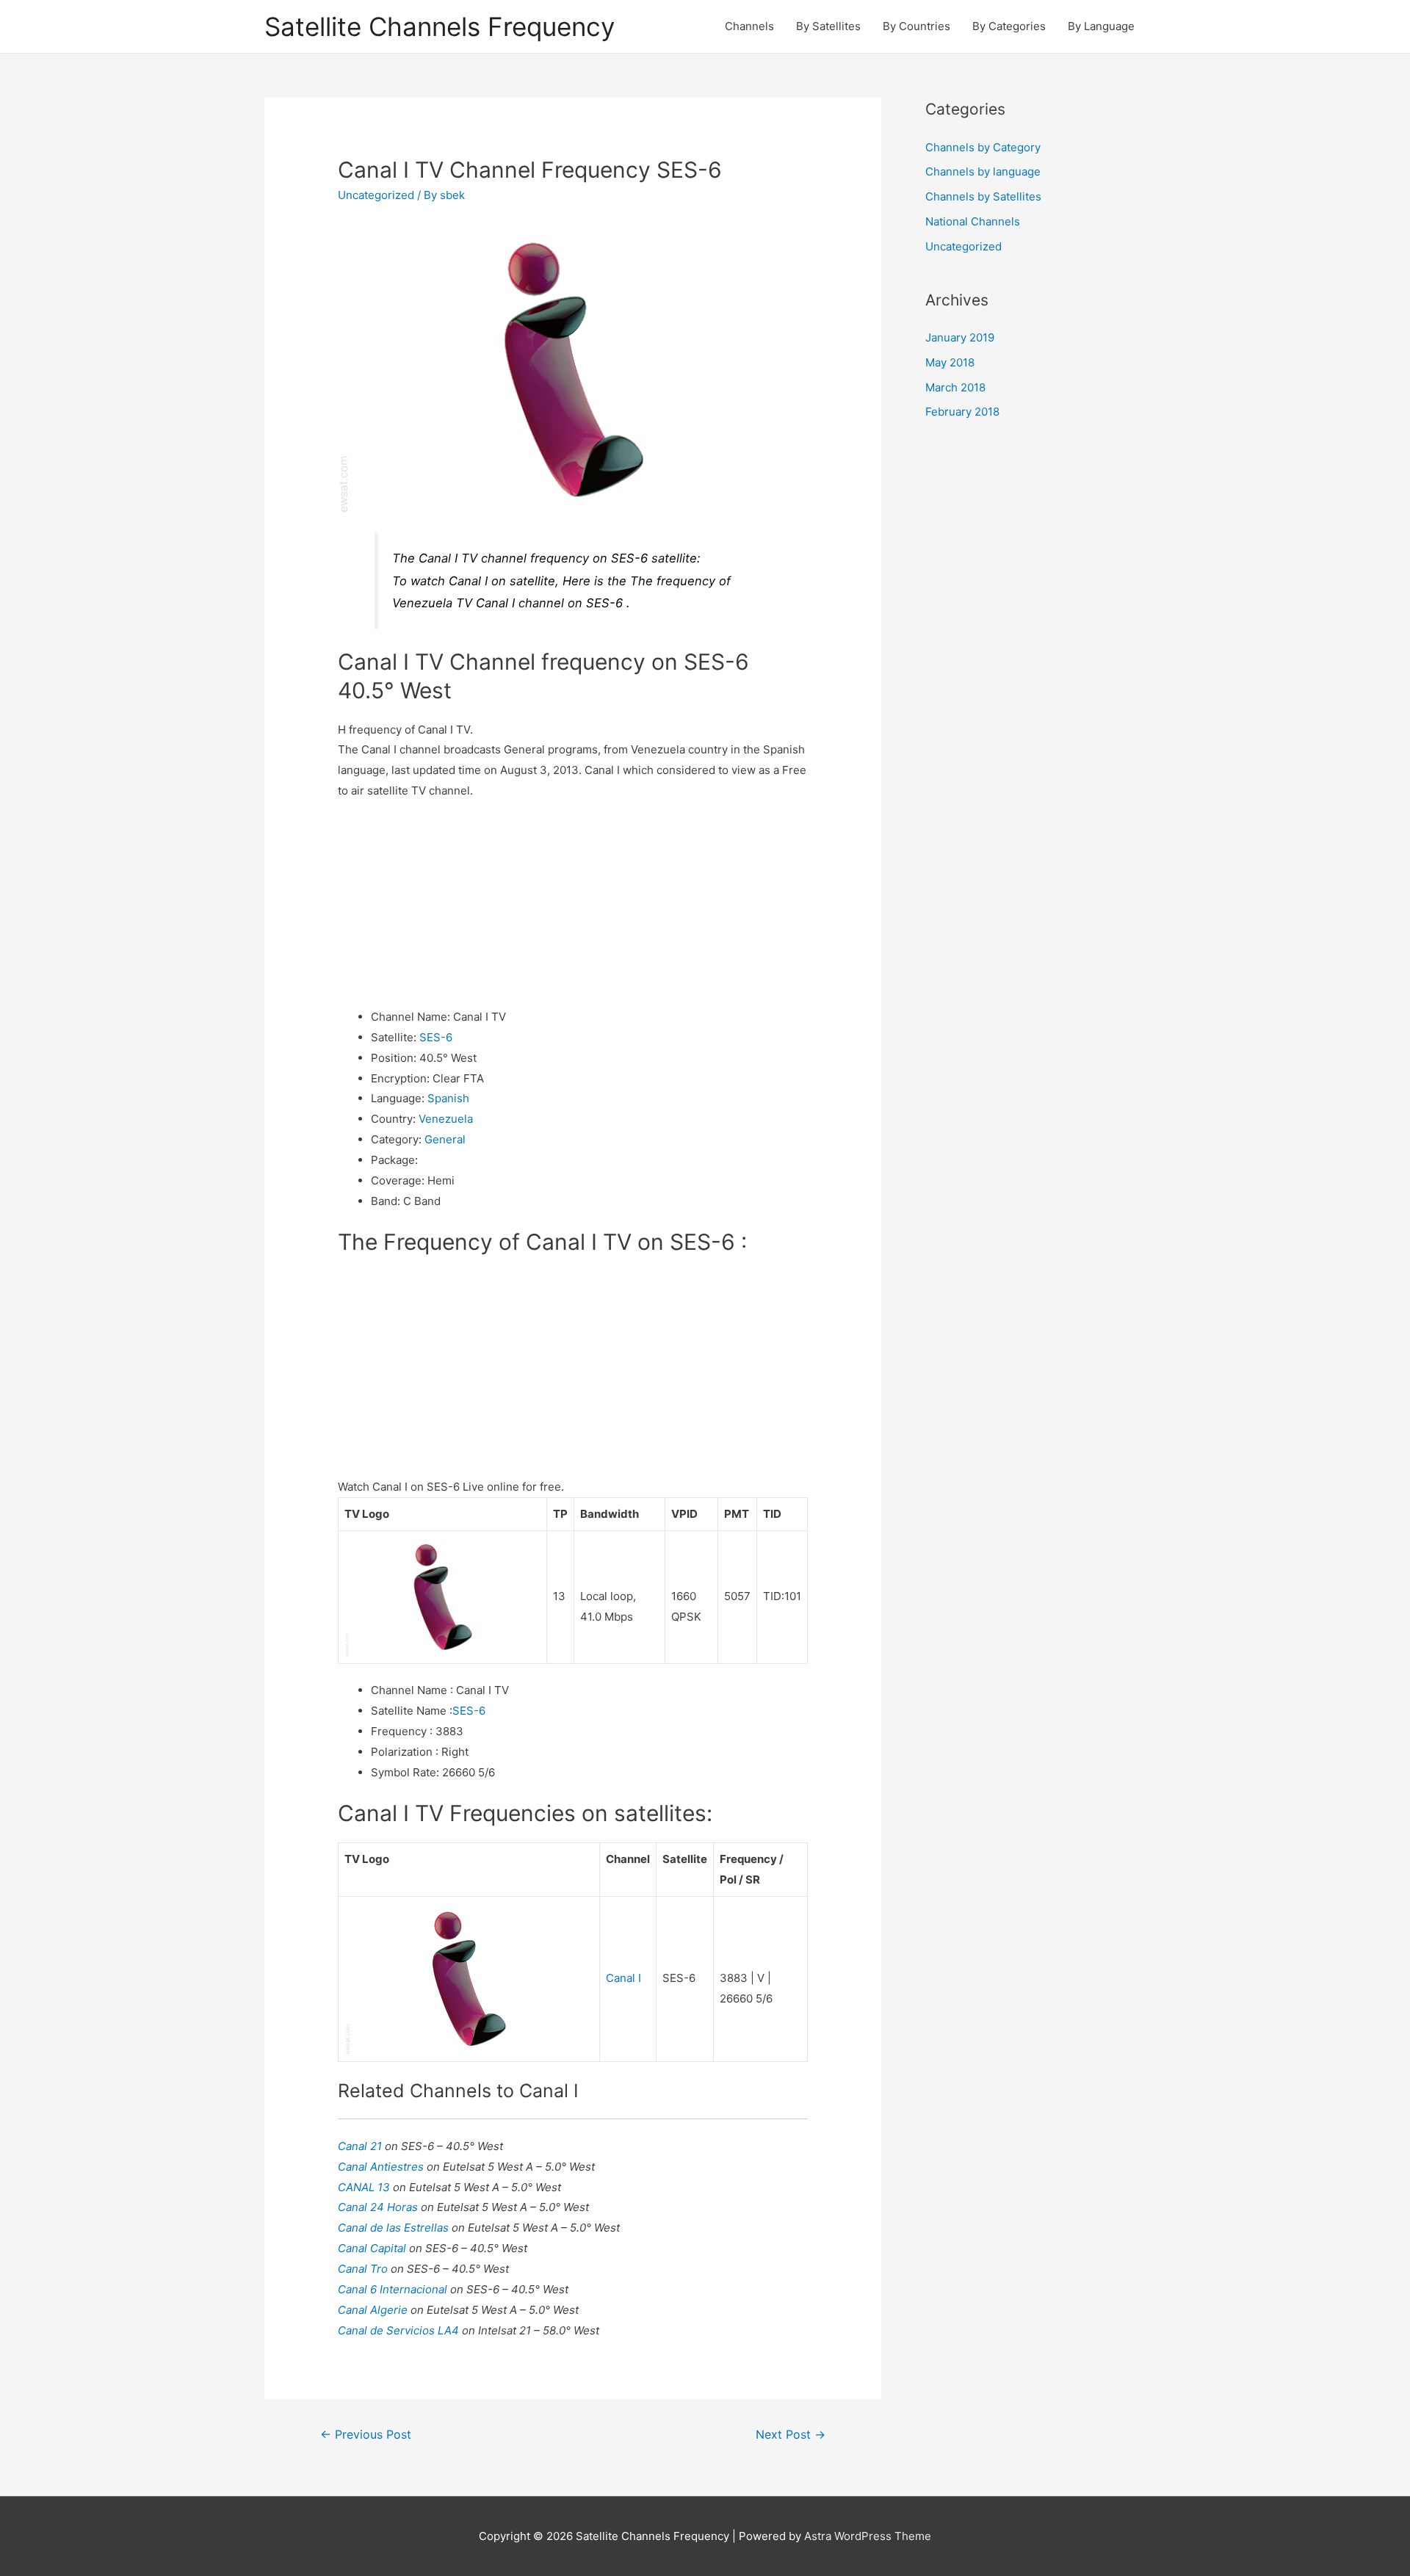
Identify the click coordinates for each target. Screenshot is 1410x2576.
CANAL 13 (365, 2187)
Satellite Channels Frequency (440, 26)
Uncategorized (376, 195)
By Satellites (828, 26)
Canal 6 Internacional (394, 2289)
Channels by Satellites (983, 196)
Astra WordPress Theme (868, 2536)
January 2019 (960, 337)
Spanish (448, 1098)
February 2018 (962, 412)
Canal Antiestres (382, 2167)
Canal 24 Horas (379, 2207)
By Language (1101, 26)
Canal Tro (364, 2269)
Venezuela (446, 1119)
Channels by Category (983, 147)
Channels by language (983, 171)
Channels (749, 26)
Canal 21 (361, 2146)
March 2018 (955, 387)
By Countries (916, 26)
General (445, 1139)
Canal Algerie (374, 2310)
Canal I (623, 1978)
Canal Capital (373, 2248)
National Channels (973, 221)
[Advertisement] (573, 904)
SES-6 (436, 1037)
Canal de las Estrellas (395, 2228)
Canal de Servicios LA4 (400, 2330)
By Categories (1009, 26)
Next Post (791, 2435)
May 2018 (950, 362)
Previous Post (366, 2435)
